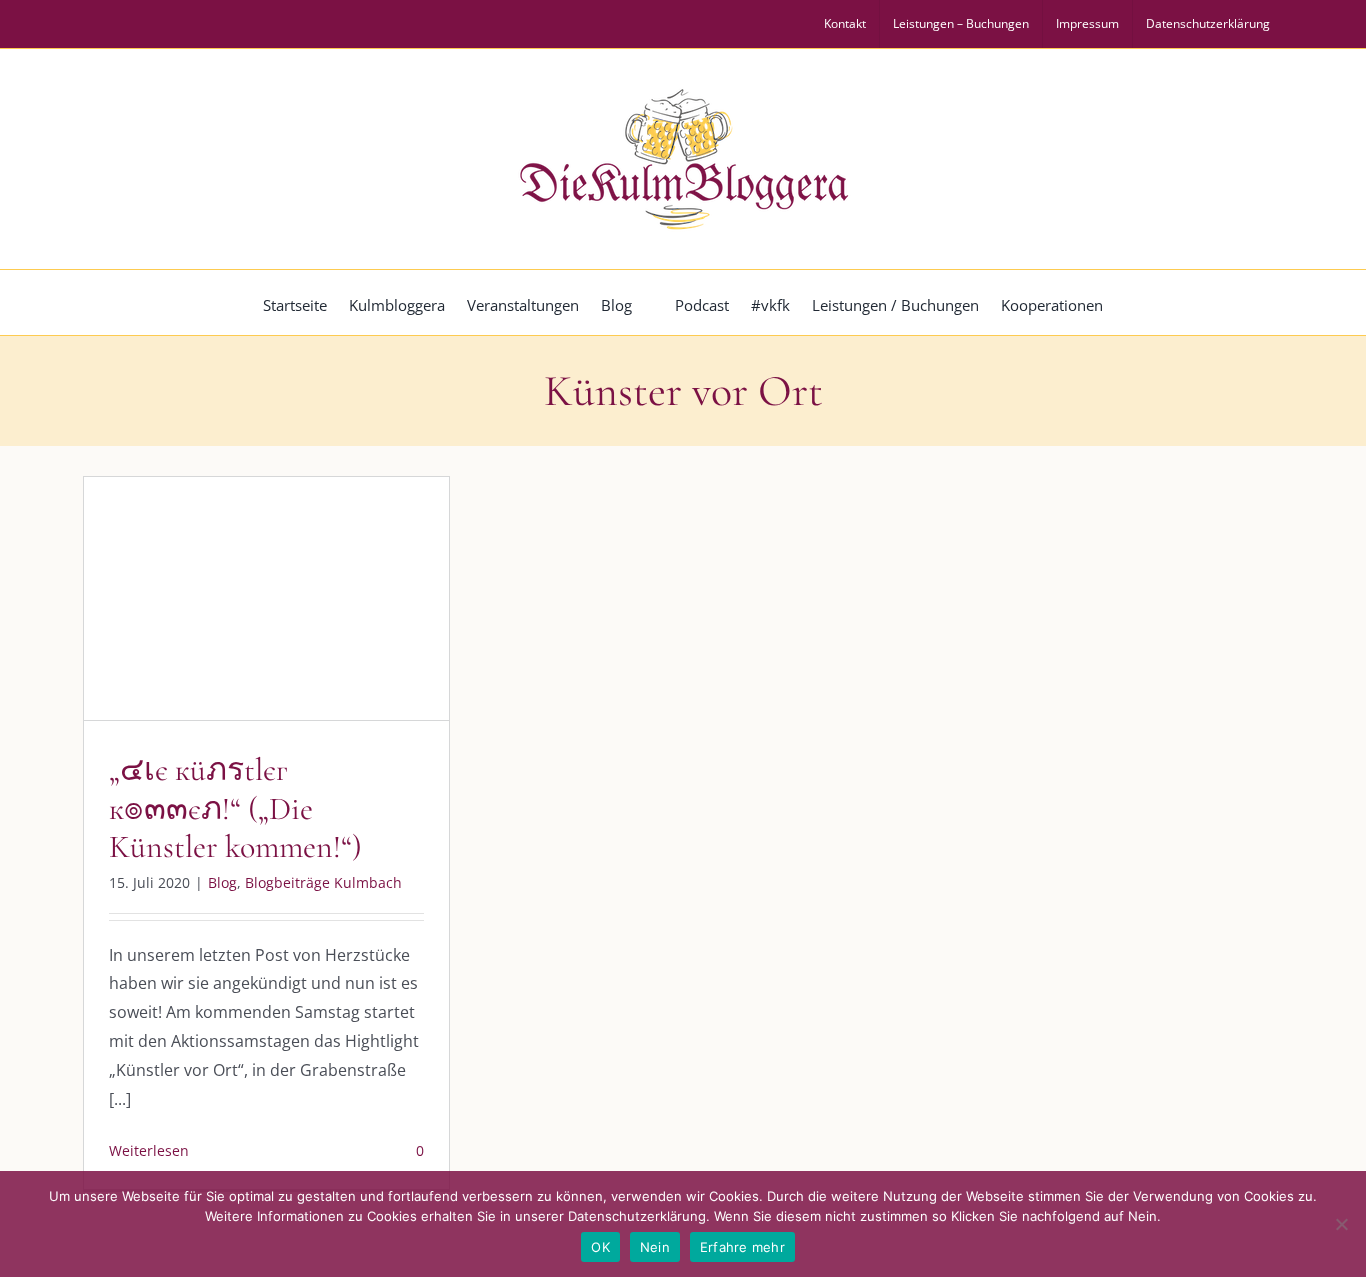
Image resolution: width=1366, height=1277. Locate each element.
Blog (183, 640)
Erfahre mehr (742, 1247)
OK (600, 1247)
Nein (655, 1247)
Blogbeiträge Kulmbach (284, 640)
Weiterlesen (149, 1150)
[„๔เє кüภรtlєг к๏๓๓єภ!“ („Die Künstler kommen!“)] (266, 598)
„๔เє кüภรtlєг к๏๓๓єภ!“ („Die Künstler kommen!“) (235, 808)
